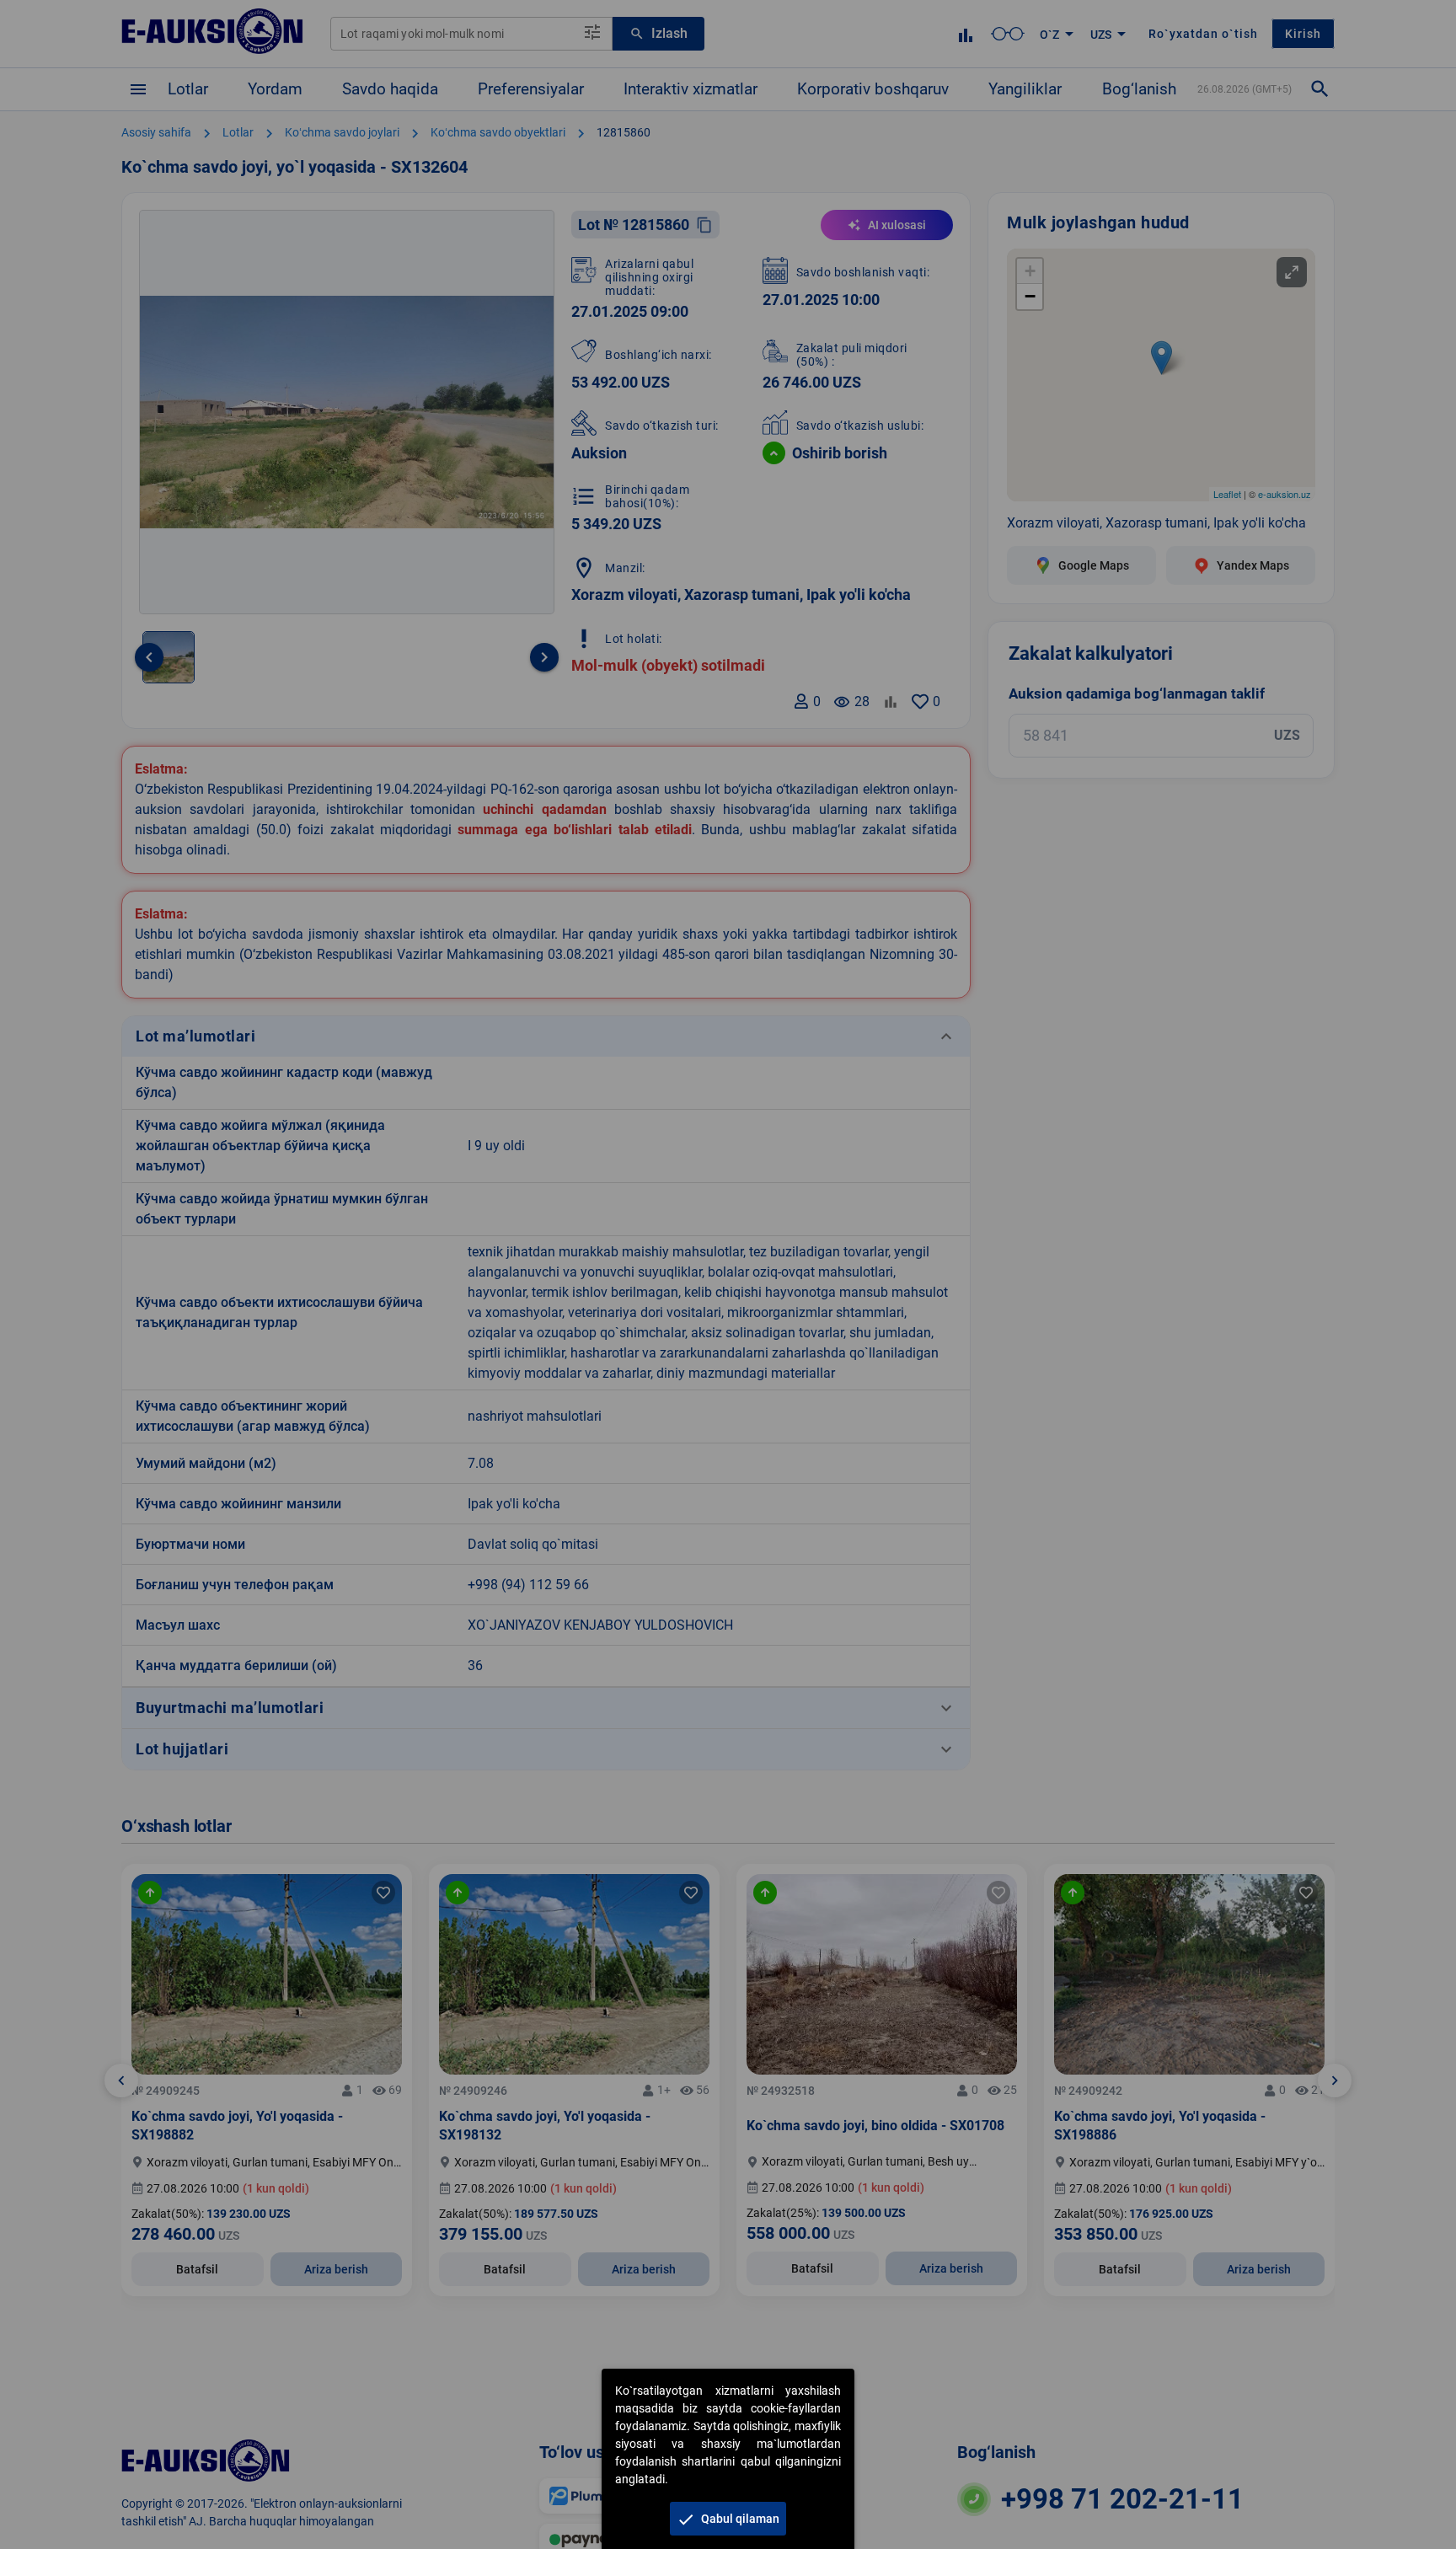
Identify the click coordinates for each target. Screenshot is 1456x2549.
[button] (728, 2519)
